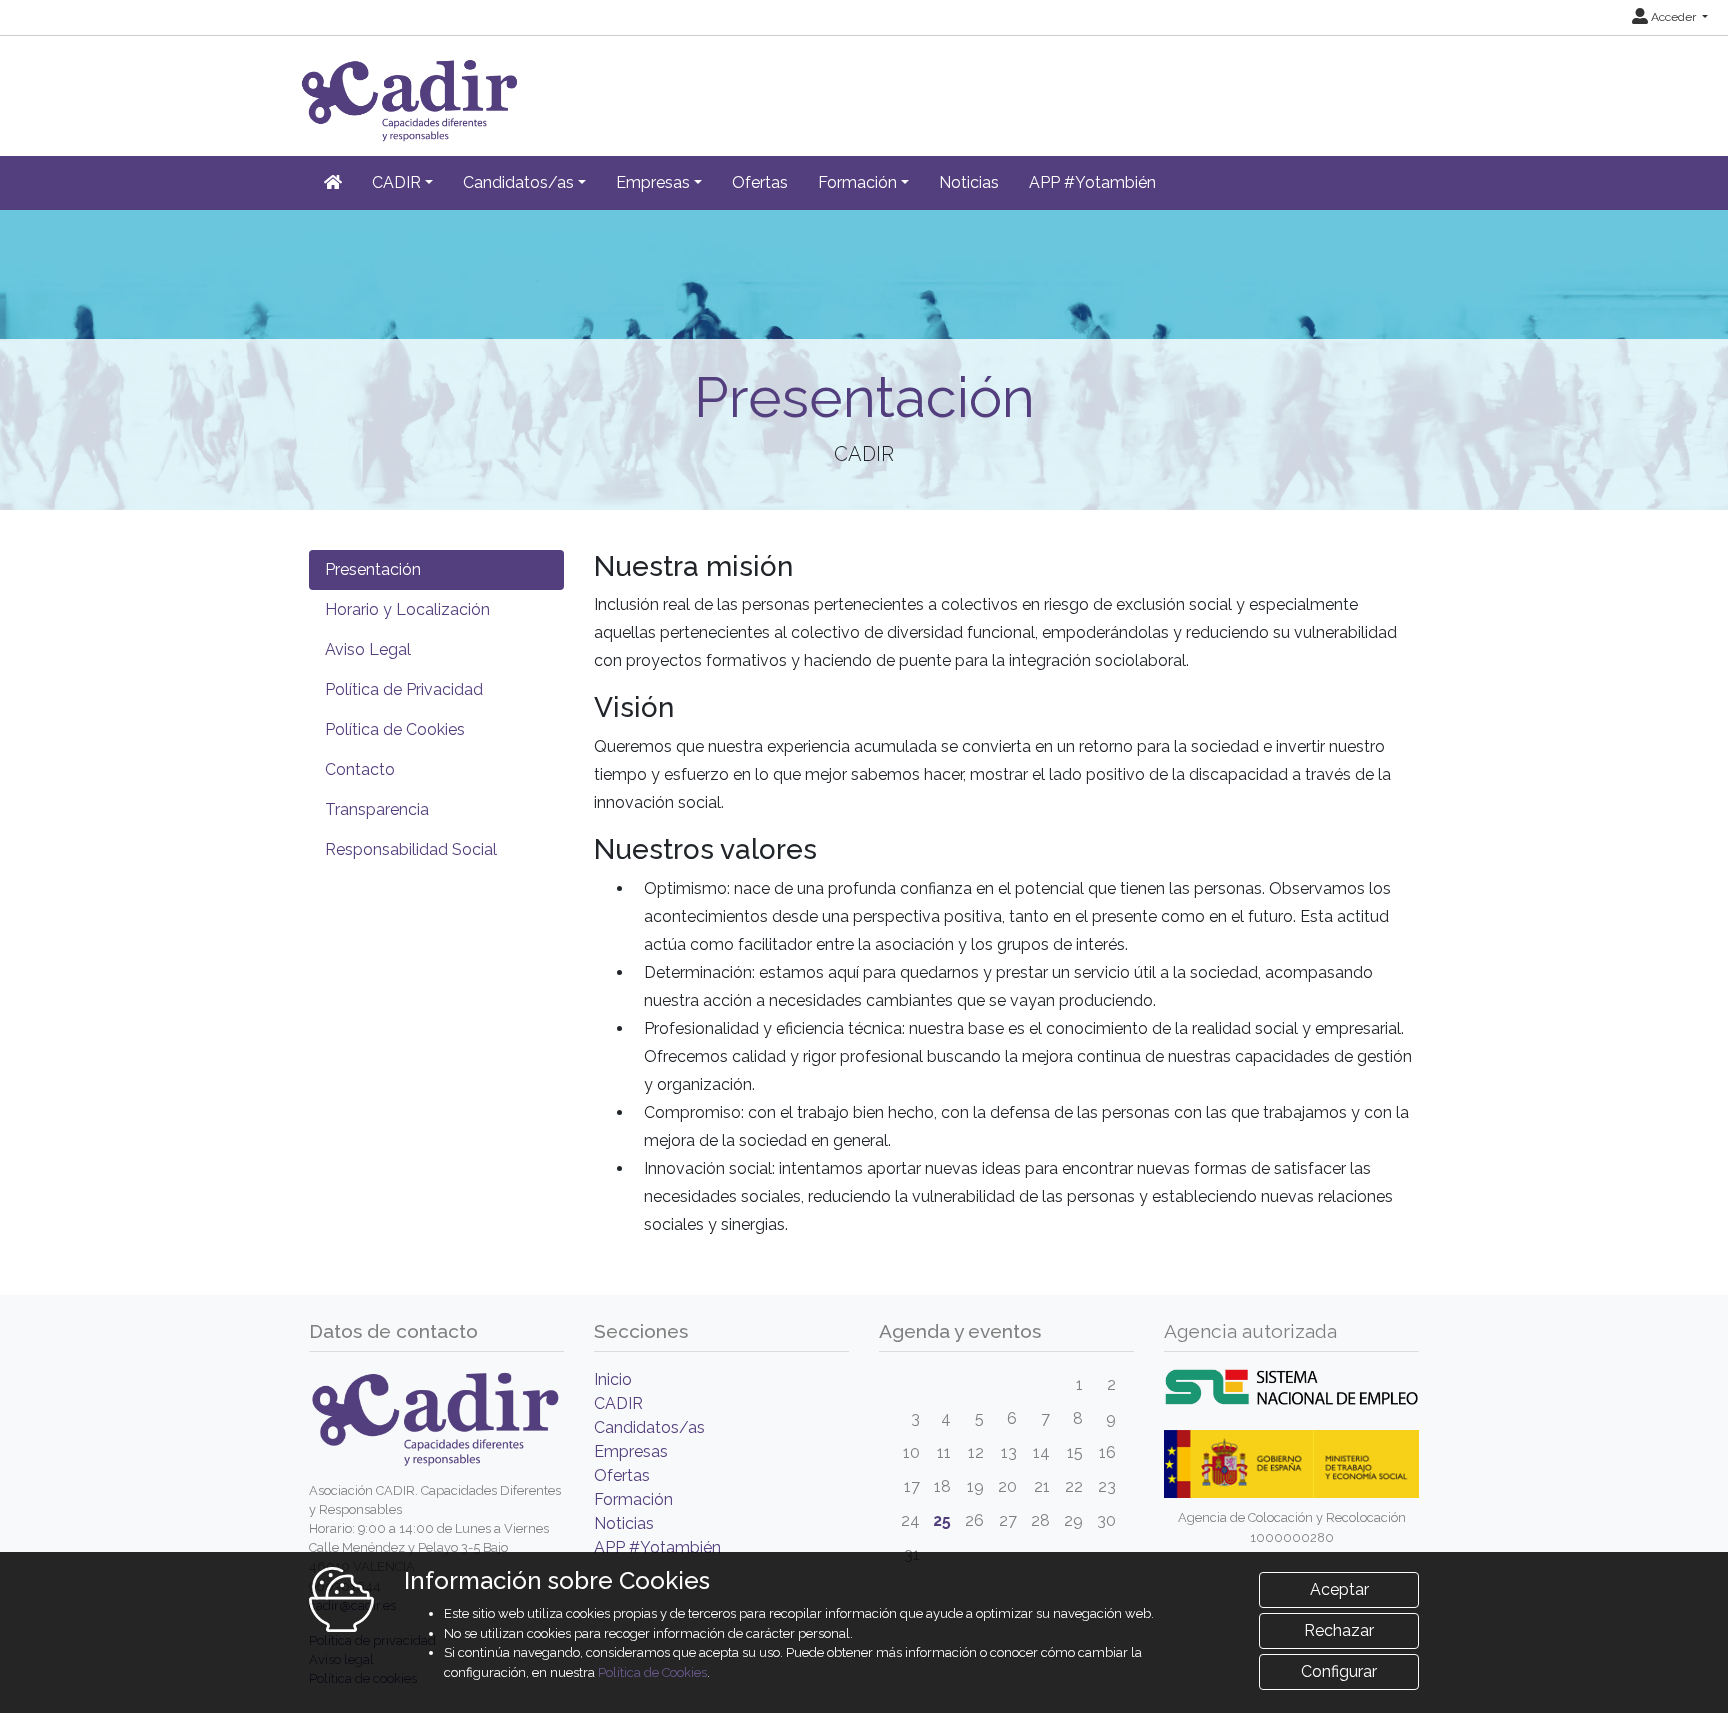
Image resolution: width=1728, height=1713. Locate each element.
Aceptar (1339, 1589)
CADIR (618, 1403)
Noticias (969, 182)
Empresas (631, 1451)
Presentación (373, 569)
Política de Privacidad (404, 689)
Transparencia (377, 809)
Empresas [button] (653, 182)
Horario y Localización (407, 609)
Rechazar (1339, 1630)
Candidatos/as (649, 1427)
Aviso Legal (368, 649)
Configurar (1339, 1671)
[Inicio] (333, 183)
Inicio (613, 1379)
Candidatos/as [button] (518, 182)
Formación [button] (857, 182)
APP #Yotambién (1092, 182)
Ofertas (760, 182)
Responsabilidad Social (411, 849)
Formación (633, 1499)
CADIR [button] (396, 182)
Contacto (360, 769)
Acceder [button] (1673, 17)
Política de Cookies (395, 729)
